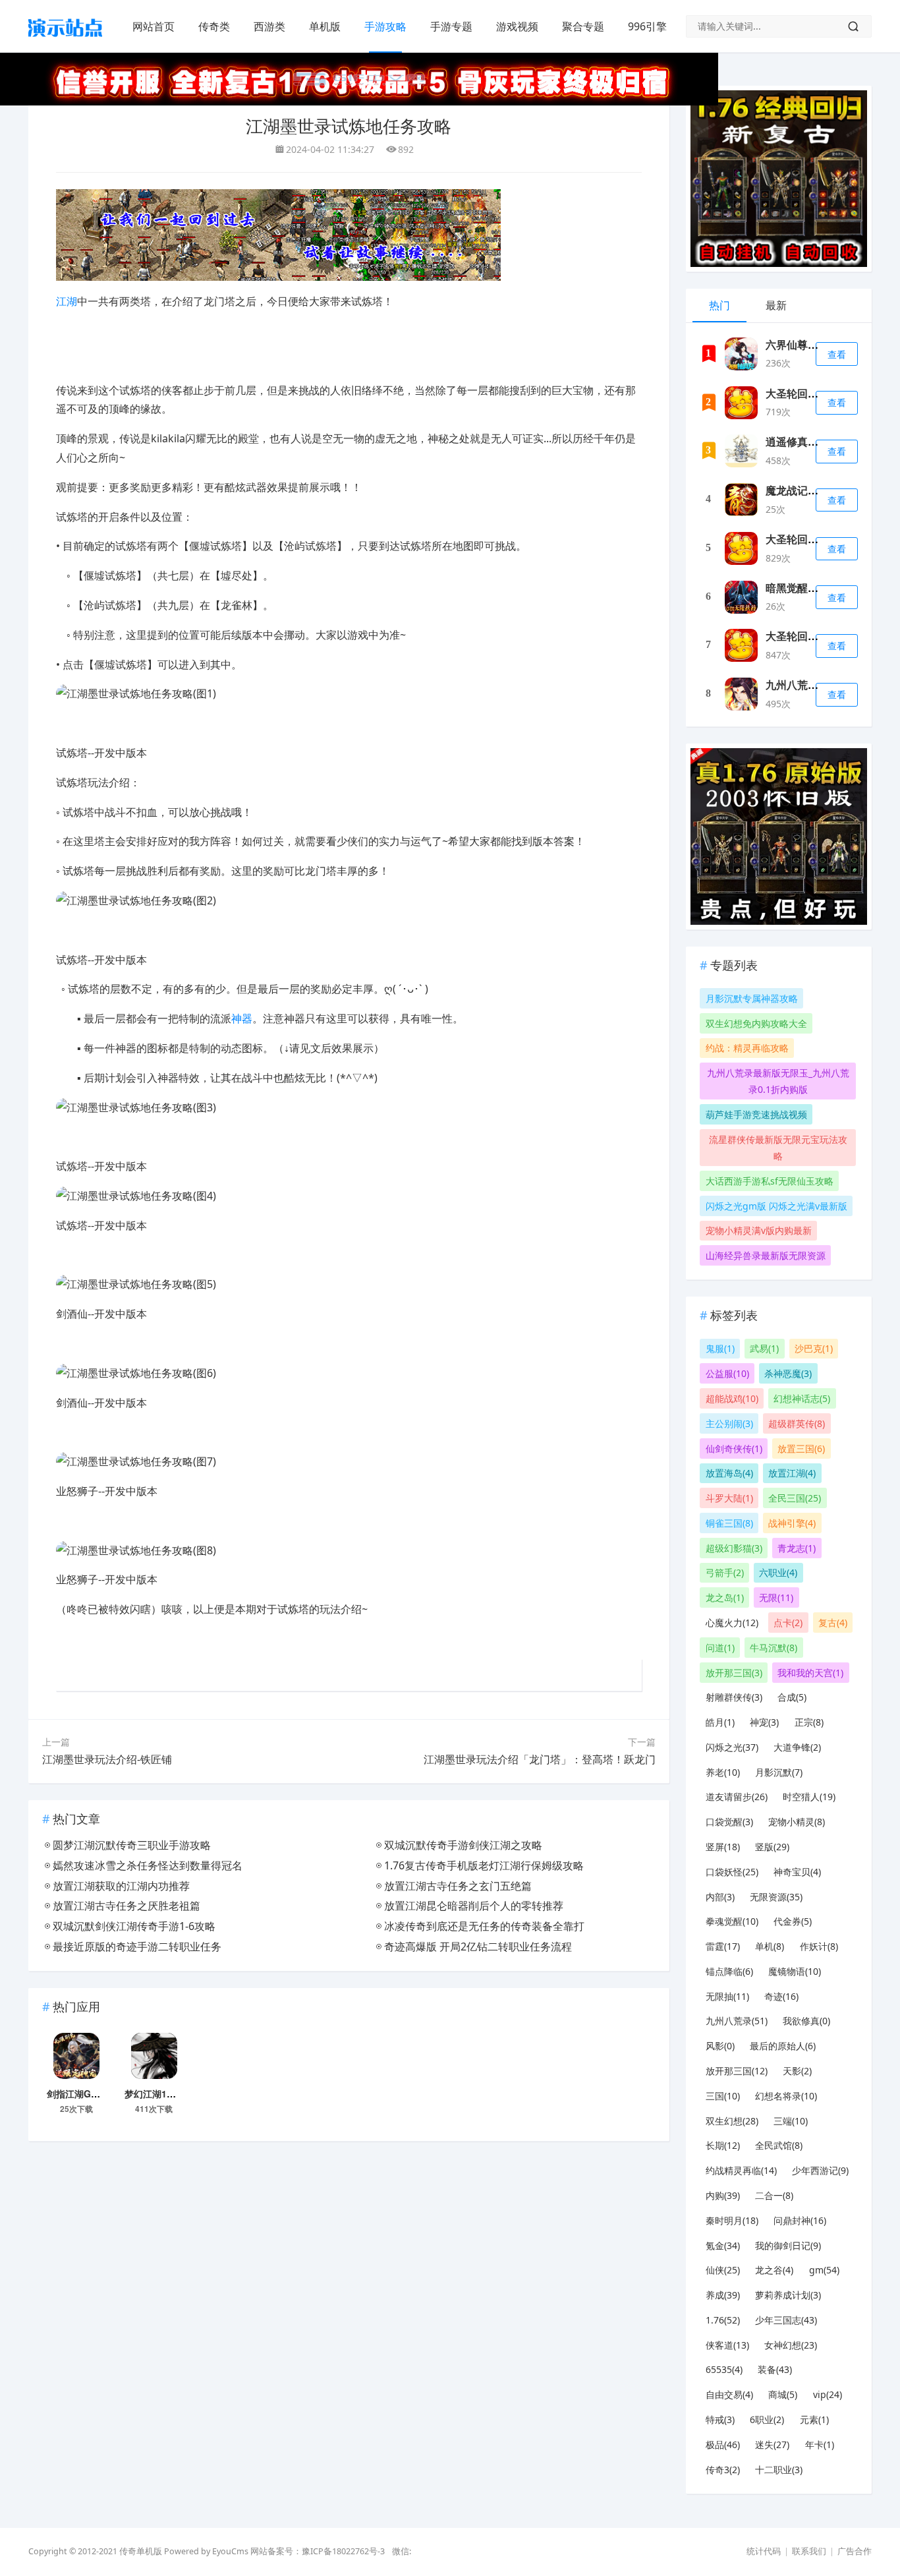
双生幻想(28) (732, 2121)
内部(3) (720, 1897)
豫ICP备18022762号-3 (343, 2551)
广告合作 (855, 2551)
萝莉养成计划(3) (788, 2295)
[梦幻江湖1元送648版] (154, 2058)
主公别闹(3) (729, 1423)
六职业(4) (778, 1572)
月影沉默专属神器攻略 (752, 998)
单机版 (325, 26)
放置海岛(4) (729, 1473)
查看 (837, 354)
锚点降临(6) (729, 1971)
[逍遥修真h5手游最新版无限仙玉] (741, 451)
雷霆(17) (723, 1946)
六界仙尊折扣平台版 (813, 344)
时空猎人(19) (809, 1797)
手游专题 (451, 26)
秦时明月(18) (732, 2220)
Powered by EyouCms (205, 2551)
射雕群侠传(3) (734, 1697)
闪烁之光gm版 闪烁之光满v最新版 (776, 1206)
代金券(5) (793, 1921)
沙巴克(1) (814, 1348)
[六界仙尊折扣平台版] (741, 354)
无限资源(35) (776, 1897)
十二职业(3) (779, 2470)
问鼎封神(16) (800, 2220)
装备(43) (775, 2369)
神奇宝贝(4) (797, 1872)
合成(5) (792, 1697)
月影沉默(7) (779, 1772)
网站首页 (154, 26)
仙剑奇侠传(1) (734, 1449)
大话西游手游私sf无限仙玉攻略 (770, 1181)
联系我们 (809, 2551)
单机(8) (770, 1946)
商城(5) (783, 2394)
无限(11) (776, 1597)
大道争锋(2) (797, 1747)
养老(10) (723, 1772)
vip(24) (828, 2394)
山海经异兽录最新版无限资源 (766, 1255)
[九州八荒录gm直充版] (741, 694)
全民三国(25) (795, 1498)
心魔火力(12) (732, 1623)
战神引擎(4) (792, 1523)
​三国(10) (723, 2096)
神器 (242, 1018)
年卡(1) (820, 2444)
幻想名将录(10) (786, 2096)
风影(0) (720, 2046)
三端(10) (791, 2121)
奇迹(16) (781, 1996)
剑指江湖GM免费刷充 (91, 2093)
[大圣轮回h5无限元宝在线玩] (741, 645)
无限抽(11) (727, 1996)
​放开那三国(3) (734, 1673)
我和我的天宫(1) (810, 1673)
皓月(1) (720, 1722)
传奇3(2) (723, 2470)
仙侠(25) (723, 2270)
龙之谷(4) (774, 2270)
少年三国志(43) (786, 2320)
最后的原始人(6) (783, 2046)
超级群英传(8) (797, 1423)
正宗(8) (809, 1722)
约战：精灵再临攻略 (747, 1048)
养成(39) (723, 2295)
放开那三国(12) (737, 2071)
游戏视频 (517, 26)
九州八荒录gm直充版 (816, 685)
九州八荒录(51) (737, 2021)
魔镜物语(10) (795, 1971)
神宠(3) (764, 1722)
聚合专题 (583, 26)
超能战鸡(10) (732, 1398)
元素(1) (814, 2419)
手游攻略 (385, 26)
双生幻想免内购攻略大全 (756, 1023)
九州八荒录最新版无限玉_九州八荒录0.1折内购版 (778, 1081)
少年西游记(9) (820, 2170)
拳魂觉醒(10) (732, 1921)
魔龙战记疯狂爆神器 (813, 490)
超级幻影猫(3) (734, 1548)
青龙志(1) (797, 1548)
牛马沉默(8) (773, 1648)
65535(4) (724, 2369)
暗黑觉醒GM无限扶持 (816, 588)
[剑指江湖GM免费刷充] (76, 2058)
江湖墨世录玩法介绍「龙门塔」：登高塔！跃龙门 (540, 1759)
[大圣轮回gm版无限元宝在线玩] (741, 548)
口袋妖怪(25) (732, 1872)
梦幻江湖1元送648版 (167, 2093)
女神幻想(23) (791, 2345)
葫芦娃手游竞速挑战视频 (756, 1114)
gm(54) (824, 2270)
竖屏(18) (723, 1847)
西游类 (269, 26)
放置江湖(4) (792, 1473)
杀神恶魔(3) (788, 1373)
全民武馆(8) (779, 2145)
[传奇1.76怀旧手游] (65, 40)
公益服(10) (727, 1373)
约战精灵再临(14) (741, 2170)
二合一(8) (774, 2195)
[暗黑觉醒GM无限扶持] (741, 597)
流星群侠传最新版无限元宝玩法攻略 (778, 1148)
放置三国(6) (801, 1449)
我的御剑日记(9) (788, 2245)
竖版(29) (772, 1847)
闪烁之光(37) (732, 1747)
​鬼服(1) (720, 1348)
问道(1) (720, 1648)
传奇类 (214, 26)
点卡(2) (788, 1623)
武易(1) (764, 1348)
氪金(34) (723, 2245)
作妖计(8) (819, 1946)
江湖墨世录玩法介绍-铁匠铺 (107, 1759)
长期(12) (723, 2145)
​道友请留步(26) (737, 1797)
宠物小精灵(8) (797, 1822)
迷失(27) (772, 2444)
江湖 (67, 301)
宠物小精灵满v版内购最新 (759, 1230)
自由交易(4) (729, 2394)
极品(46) (723, 2444)
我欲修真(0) (806, 2021)
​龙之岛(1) (725, 1597)
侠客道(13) (727, 2345)
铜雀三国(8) (729, 1523)
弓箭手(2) (725, 1572)
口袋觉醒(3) (729, 1822)
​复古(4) (833, 1623)
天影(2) (797, 2071)
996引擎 (647, 26)
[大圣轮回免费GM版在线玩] (741, 403)
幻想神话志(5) (802, 1398)
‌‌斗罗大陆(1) (729, 1498)
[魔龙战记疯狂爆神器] (741, 500)
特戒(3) (720, 2419)
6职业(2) (767, 2419)
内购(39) (723, 2195)
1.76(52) (723, 2320)
